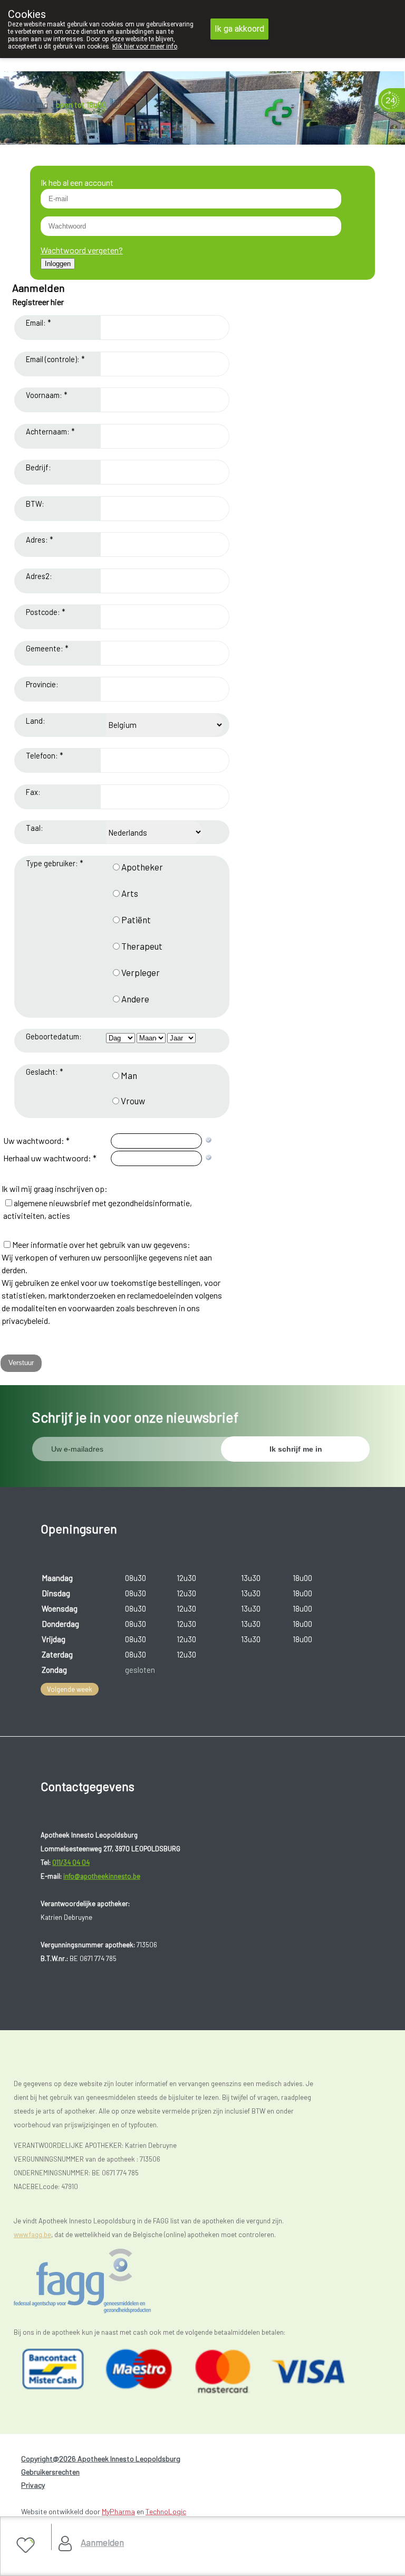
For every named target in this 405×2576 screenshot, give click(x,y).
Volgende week (70, 1689)
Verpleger (141, 972)
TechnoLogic (166, 2511)
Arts (130, 893)
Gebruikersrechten (50, 2472)
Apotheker (142, 867)
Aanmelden (102, 2542)
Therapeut (142, 946)
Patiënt (136, 920)
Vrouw (133, 1101)
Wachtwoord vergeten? (82, 250)
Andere (135, 999)
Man (129, 1075)
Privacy (33, 2485)
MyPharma (118, 2511)
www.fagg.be (32, 2234)
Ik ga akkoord (239, 29)
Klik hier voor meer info (145, 46)
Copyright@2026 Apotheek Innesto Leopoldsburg (101, 2459)
